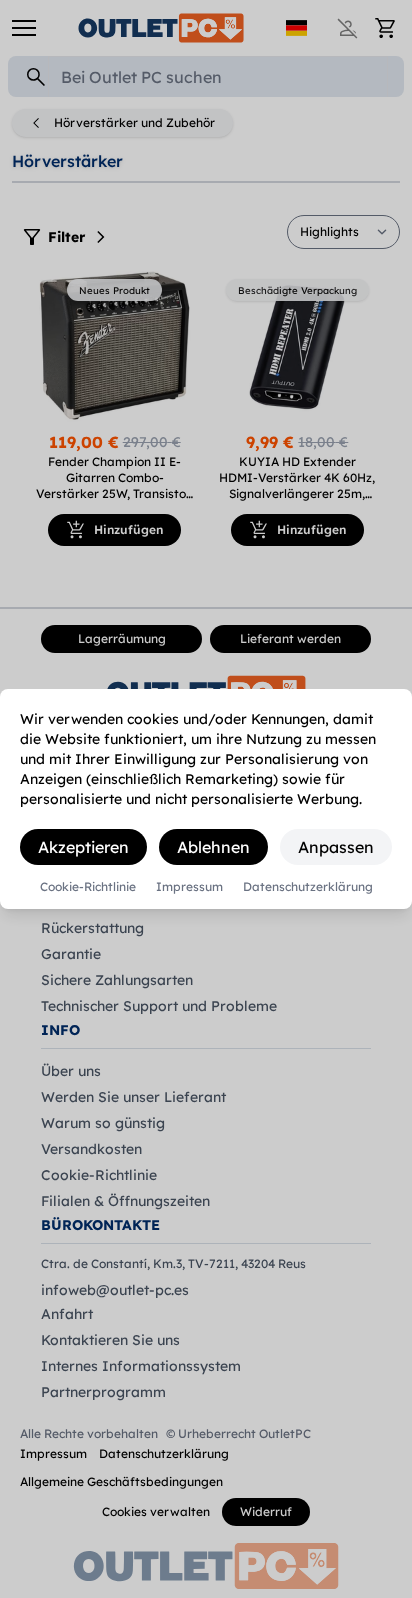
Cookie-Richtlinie (88, 887)
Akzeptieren (83, 847)
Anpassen (336, 847)
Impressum (189, 887)
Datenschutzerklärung (308, 887)
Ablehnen (213, 847)
